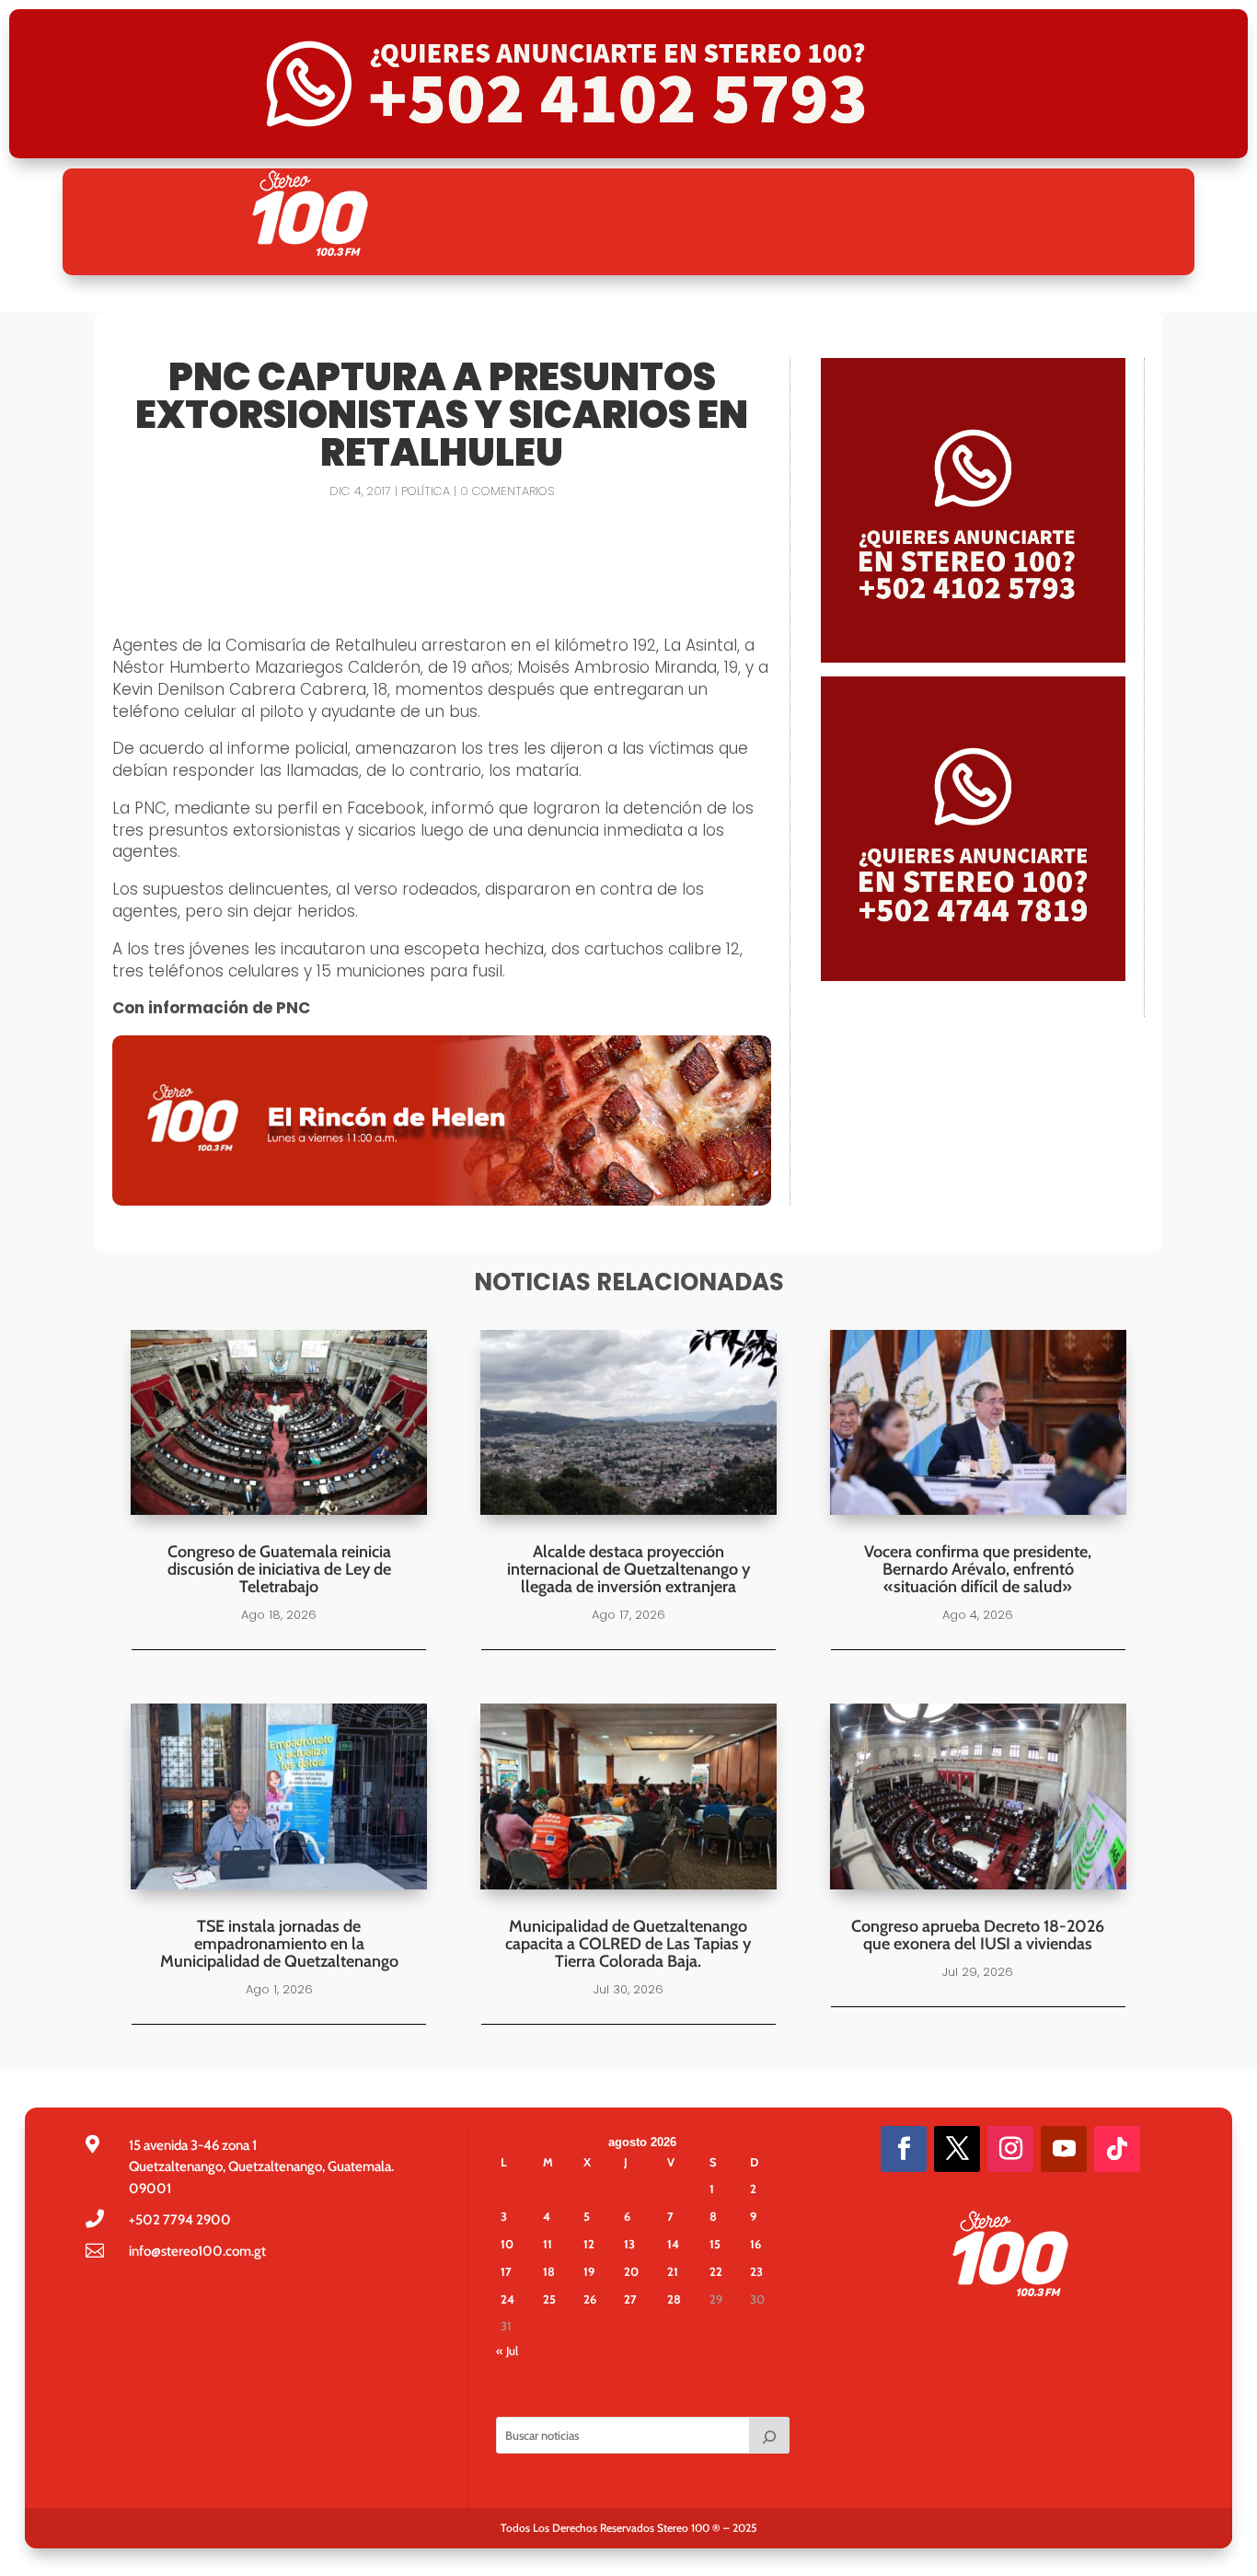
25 (549, 2299)
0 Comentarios (507, 491)
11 (548, 2244)
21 (673, 2271)
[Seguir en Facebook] (904, 2149)
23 (756, 2271)
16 (755, 2244)
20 (631, 2271)
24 (507, 2299)
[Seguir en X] (957, 2149)
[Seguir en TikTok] (1117, 2149)
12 (589, 2244)
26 (590, 2299)
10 (507, 2244)
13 (629, 2244)
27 (630, 2299)
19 (589, 2271)
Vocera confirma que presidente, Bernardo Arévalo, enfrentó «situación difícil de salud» (978, 1569)
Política (426, 491)
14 (673, 2244)
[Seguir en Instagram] (1010, 2149)
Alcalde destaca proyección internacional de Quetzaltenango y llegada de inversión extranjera (628, 1569)
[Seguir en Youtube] (1064, 2149)
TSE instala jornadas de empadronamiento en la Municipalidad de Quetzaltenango (279, 1944)
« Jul (507, 2351)
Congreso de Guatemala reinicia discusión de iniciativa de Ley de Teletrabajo (279, 1569)
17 (506, 2271)
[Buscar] (769, 2435)
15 (715, 2244)
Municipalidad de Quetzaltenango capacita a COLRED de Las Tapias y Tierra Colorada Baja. (628, 1944)
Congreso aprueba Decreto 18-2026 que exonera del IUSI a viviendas (978, 1935)
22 (716, 2271)
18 (549, 2271)
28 (674, 2299)
